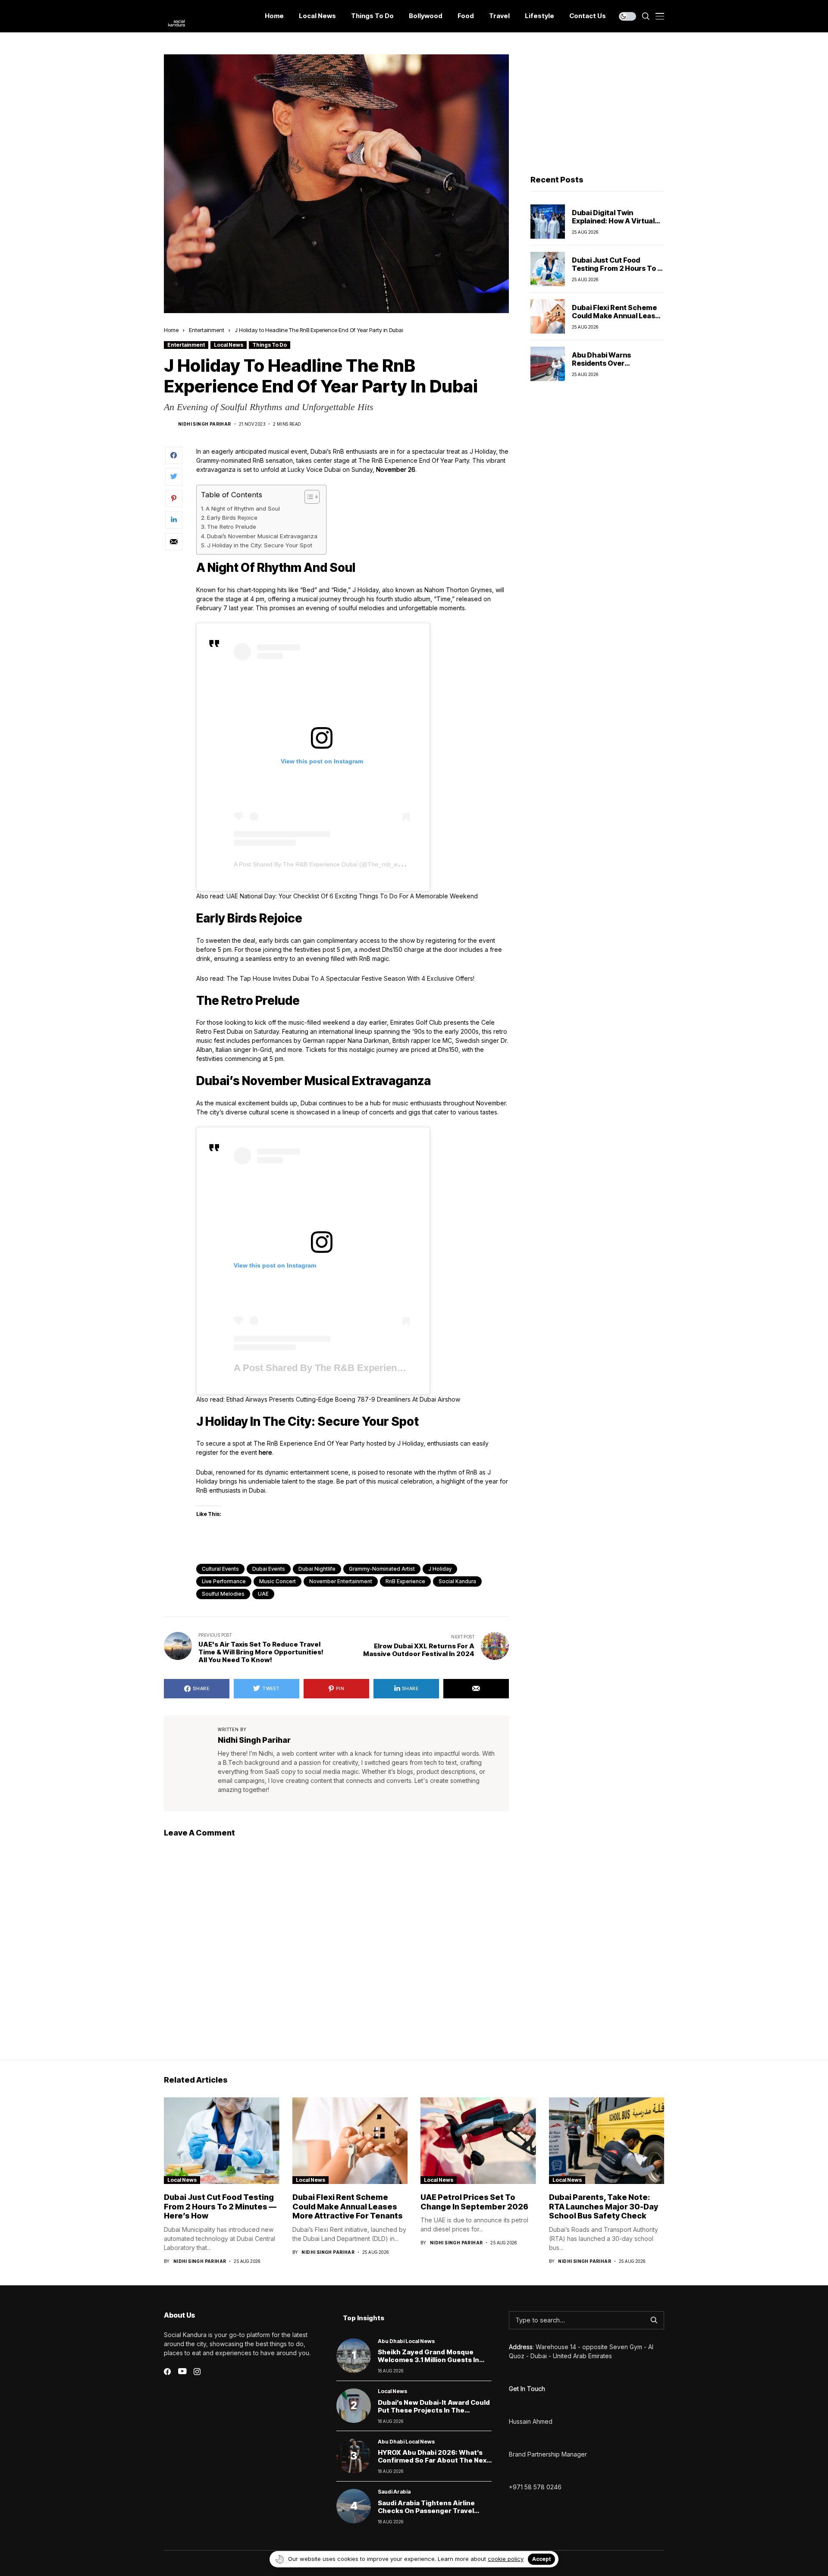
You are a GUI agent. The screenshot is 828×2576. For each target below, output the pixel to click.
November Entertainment (341, 1581)
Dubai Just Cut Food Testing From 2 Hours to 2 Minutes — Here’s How (617, 268)
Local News (229, 345)
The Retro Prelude (232, 527)
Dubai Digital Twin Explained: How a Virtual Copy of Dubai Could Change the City (613, 225)
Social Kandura (457, 1581)
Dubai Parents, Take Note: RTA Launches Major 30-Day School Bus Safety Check (604, 2206)
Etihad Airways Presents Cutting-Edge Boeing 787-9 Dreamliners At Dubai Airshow (343, 1399)
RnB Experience (405, 1581)
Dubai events (269, 1569)
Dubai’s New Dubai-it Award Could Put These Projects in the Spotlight (434, 2410)
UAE (263, 1594)
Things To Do (270, 345)
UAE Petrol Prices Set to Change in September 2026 (474, 2202)
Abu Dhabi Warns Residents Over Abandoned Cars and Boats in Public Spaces (610, 367)
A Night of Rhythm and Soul (243, 508)
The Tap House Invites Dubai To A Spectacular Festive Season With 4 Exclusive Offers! (350, 978)
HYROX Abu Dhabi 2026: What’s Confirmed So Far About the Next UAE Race (434, 2460)
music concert (278, 1581)
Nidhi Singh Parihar (205, 424)
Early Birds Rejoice (232, 518)
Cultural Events (220, 1569)
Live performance (224, 1581)
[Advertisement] (597, 108)
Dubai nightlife (317, 1569)
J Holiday (440, 1569)
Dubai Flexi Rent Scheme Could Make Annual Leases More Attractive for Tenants (618, 320)
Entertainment (207, 330)
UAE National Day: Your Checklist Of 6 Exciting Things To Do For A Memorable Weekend (352, 896)
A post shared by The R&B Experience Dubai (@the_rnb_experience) (330, 864)
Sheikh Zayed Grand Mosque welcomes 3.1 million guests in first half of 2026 (428, 2360)
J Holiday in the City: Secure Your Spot (260, 545)
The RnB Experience (388, 460)
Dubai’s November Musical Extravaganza (262, 536)
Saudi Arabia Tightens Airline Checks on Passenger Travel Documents (426, 2511)
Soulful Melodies (223, 1594)
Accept (541, 2559)
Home (171, 330)
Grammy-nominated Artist (382, 1569)
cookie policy (506, 2559)
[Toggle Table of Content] (308, 497)
